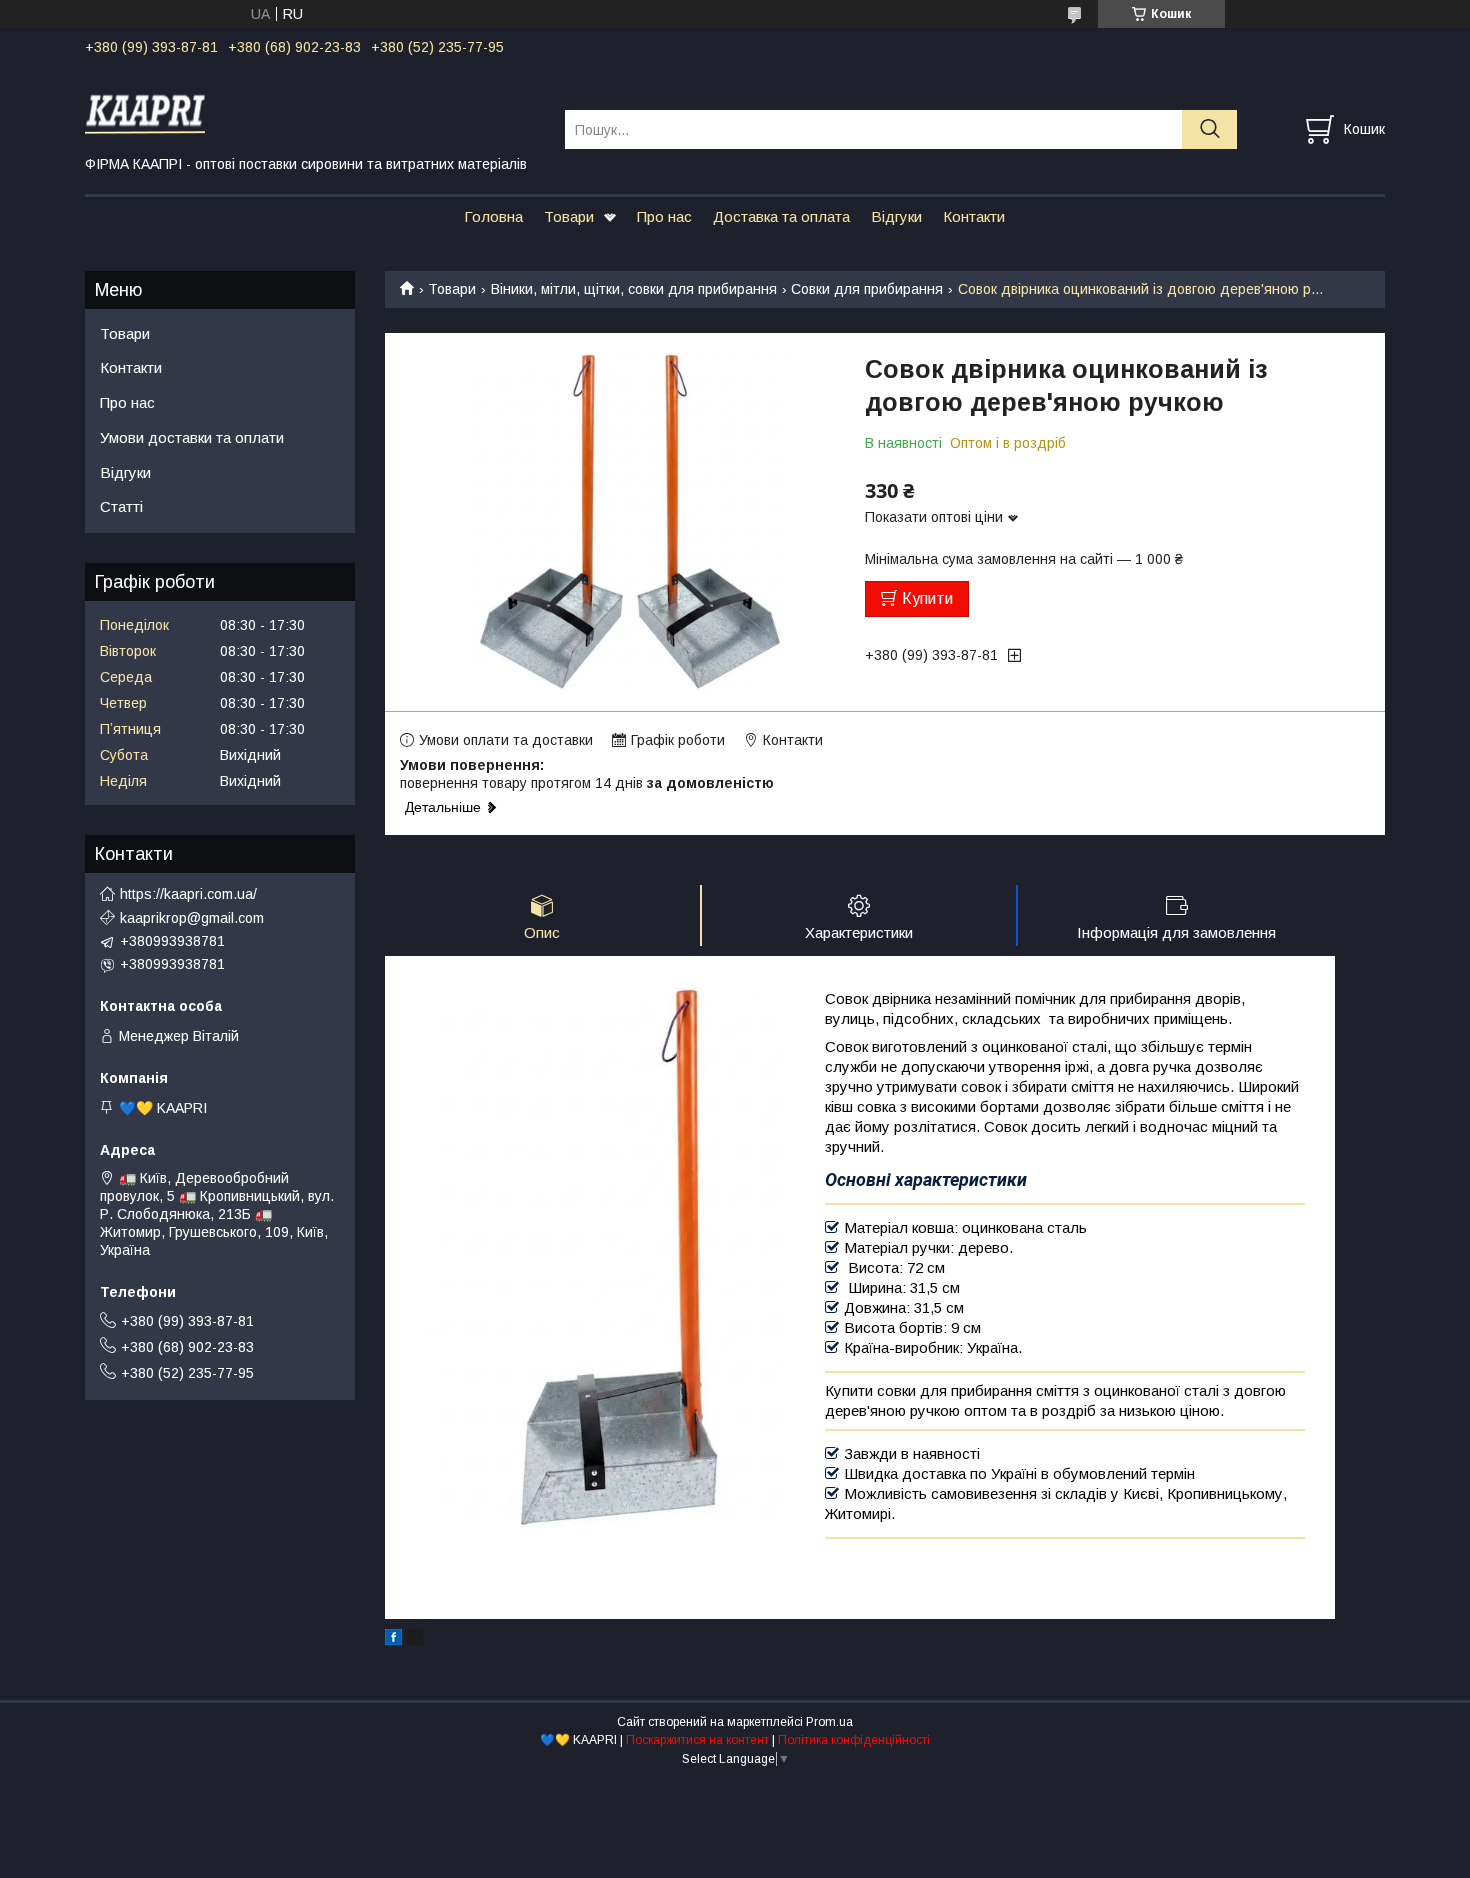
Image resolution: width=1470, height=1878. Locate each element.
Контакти (974, 216)
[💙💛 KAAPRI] (312, 111)
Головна (493, 216)
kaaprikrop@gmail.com (192, 918)
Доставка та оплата (781, 216)
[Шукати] (1209, 129)
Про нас (664, 216)
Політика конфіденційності (854, 1740)
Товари (569, 216)
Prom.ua (829, 1722)
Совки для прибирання (867, 289)
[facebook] (393, 1640)
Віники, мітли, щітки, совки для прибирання (634, 289)
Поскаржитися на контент (697, 1740)
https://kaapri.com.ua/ (188, 894)
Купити (927, 598)
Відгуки (896, 216)
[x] (415, 1640)
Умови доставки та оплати (192, 437)
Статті (121, 506)
